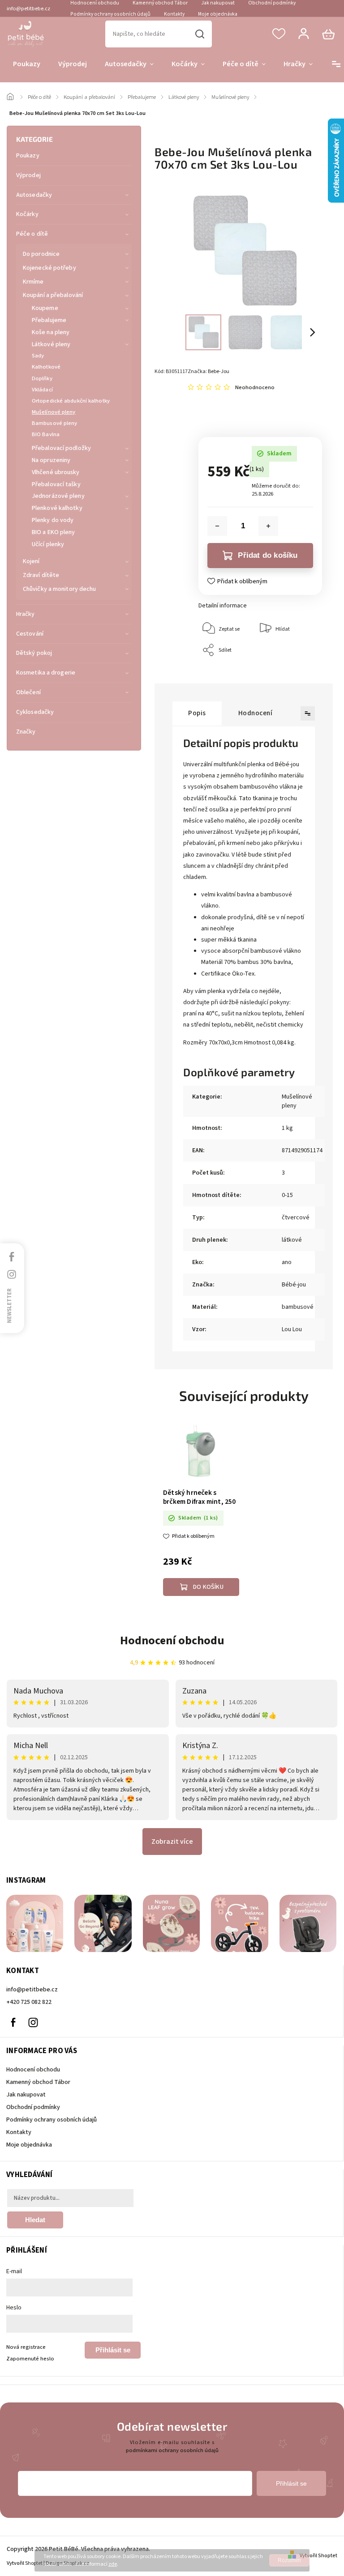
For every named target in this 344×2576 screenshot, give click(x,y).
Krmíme (33, 282)
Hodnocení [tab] (256, 713)
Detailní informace (223, 606)
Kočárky (27, 214)
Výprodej (28, 175)
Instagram (33, 2022)
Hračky (26, 614)
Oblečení (28, 692)
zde (113, 2564)
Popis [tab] (197, 713)
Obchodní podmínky (33, 2107)
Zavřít (295, 669)
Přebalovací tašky (56, 484)
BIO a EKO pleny (54, 532)
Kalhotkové (46, 367)
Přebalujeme (49, 320)
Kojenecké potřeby (49, 268)
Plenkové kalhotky (57, 508)
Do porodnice (41, 254)
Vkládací (42, 390)
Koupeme (45, 308)
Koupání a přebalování (53, 295)
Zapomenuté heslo (30, 2359)
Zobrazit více (172, 1842)
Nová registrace (26, 2347)
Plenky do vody (53, 520)
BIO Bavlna (46, 434)
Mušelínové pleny (54, 412)
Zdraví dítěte (41, 575)
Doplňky (42, 378)
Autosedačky (34, 195)
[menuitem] (27, 64)
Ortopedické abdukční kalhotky (71, 401)
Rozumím (289, 2560)
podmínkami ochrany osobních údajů (172, 2450)
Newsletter (9, 1305)
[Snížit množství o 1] (217, 526)
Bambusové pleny (55, 423)
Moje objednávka (218, 14)
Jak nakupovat (26, 2095)
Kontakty (174, 14)
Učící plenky (48, 544)
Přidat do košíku (268, 555)
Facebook (13, 2022)
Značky (26, 732)
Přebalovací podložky (61, 448)
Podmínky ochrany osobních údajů (110, 14)
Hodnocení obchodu (172, 1640)
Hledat (200, 34)
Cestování (30, 634)
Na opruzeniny (51, 460)
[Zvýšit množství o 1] (268, 526)
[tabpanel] (201, 1509)
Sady (38, 356)
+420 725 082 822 (29, 2002)
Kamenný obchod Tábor (38, 2082)
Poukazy (28, 156)
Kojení (31, 561)
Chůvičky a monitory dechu (60, 589)
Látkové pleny (51, 344)
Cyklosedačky (35, 712)
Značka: (209, 371)
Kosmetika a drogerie (46, 673)
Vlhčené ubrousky (56, 472)
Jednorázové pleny (58, 496)
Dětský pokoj (34, 653)
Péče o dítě (32, 234)
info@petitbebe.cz (32, 1990)
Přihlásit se (113, 2350)
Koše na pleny (51, 332)
